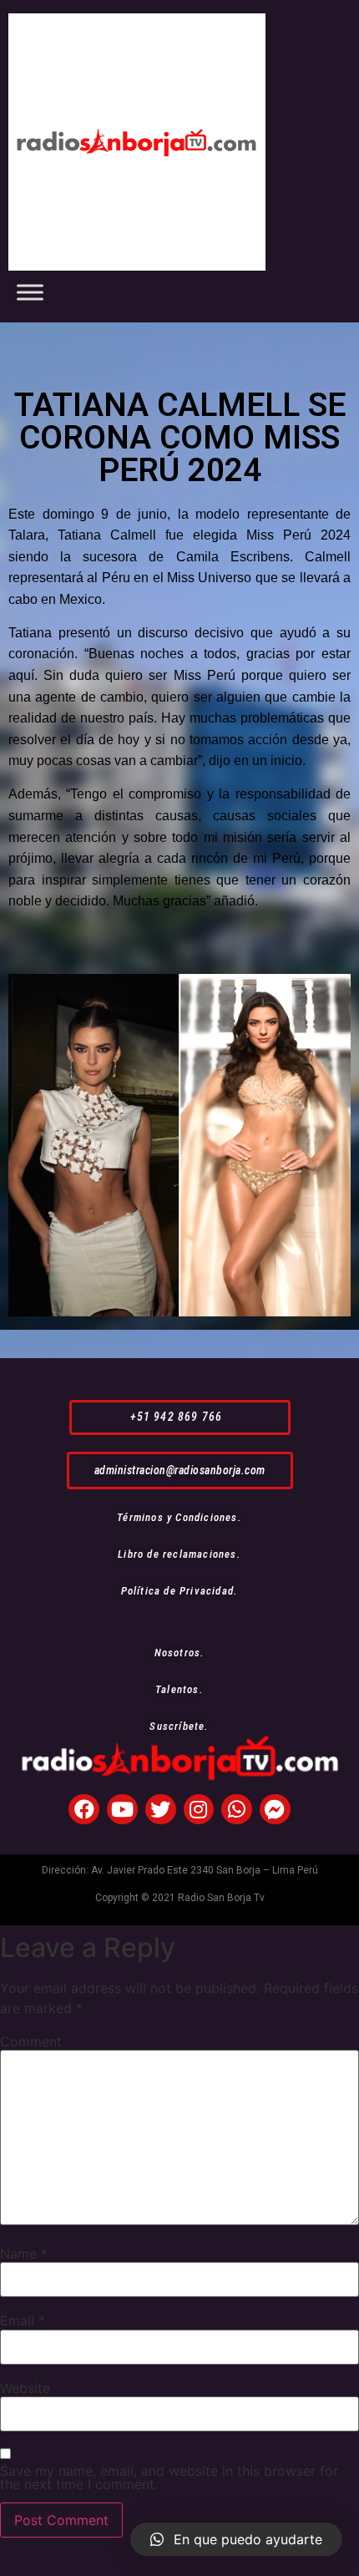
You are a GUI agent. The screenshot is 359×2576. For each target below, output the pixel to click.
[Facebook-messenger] (275, 1810)
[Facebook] (84, 1810)
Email (23, 2320)
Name (24, 2254)
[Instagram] (199, 1810)
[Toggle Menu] (30, 292)
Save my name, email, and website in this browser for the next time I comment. (169, 2477)
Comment (31, 2041)
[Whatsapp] (237, 1810)
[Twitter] (161, 1810)
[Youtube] (122, 1810)
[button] (180, 1417)
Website (25, 2388)
